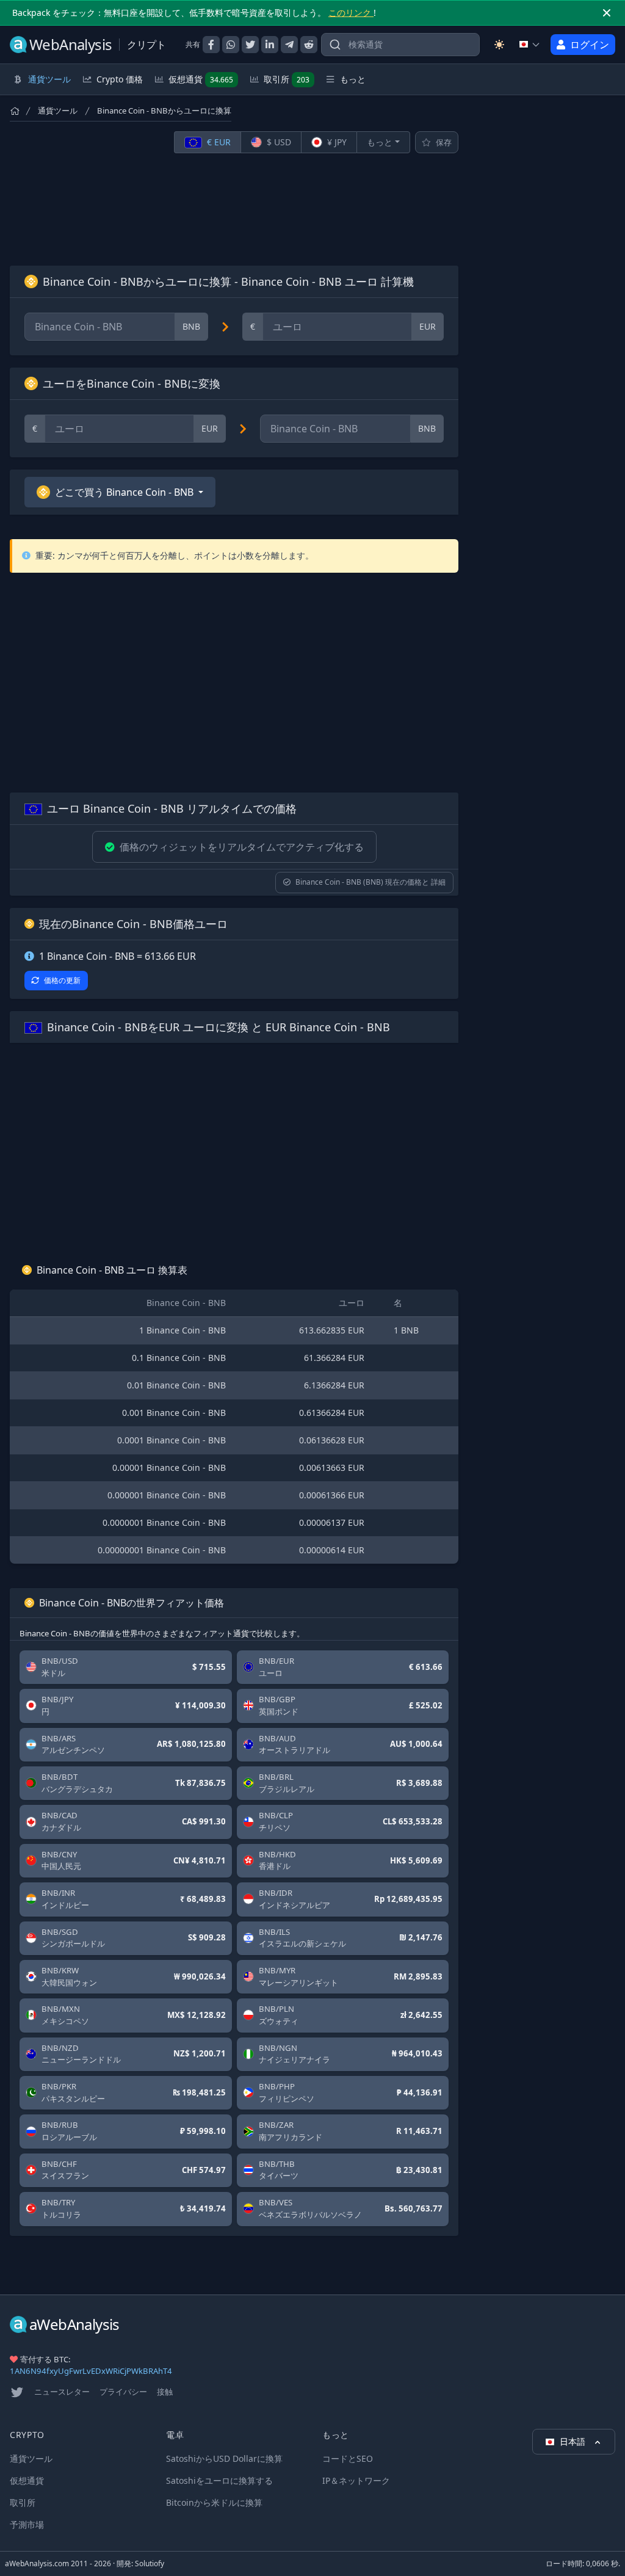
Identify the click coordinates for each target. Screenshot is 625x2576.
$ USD (278, 142)
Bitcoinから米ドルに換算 (214, 2502)
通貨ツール (58, 111)
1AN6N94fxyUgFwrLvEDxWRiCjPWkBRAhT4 (91, 2371)
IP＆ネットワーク (356, 2480)
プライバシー (123, 2392)
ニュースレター (62, 2392)
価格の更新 (62, 980)
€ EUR (218, 142)
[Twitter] (17, 2392)
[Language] (530, 45)
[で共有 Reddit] (309, 45)
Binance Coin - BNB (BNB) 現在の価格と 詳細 (370, 882)
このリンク (351, 13)
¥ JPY (336, 142)
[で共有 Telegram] (289, 45)
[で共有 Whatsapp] (231, 45)
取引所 (287, 79)
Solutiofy (150, 2563)
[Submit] (335, 47)
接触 (165, 2392)
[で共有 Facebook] (211, 45)
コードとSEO (348, 2458)
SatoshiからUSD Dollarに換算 (224, 2458)
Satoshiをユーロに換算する (219, 2480)
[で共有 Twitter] (250, 45)
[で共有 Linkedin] (270, 45)
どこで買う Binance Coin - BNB (124, 492)
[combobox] (400, 45)
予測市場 (27, 2524)
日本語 (574, 2441)
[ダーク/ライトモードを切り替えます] (499, 45)
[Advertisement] (234, 209)
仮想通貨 (201, 79)
